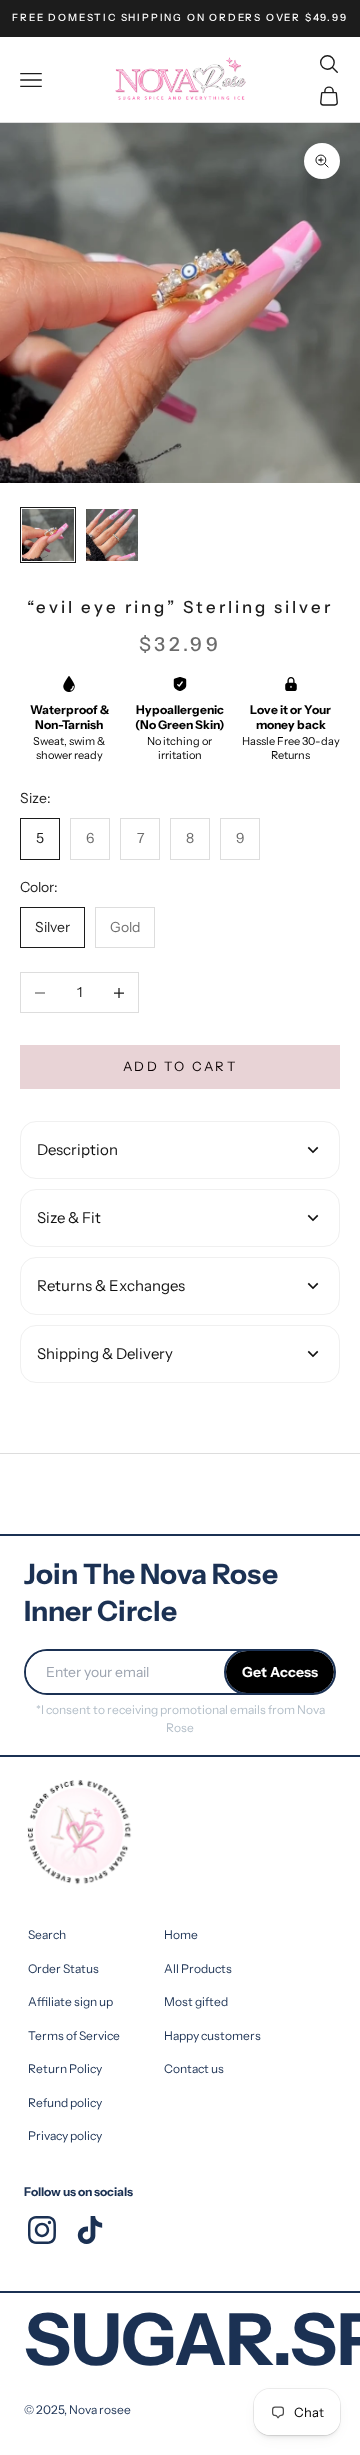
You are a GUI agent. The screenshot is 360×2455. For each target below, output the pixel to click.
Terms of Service (74, 2035)
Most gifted (196, 2001)
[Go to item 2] (112, 535)
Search (47, 1934)
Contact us (194, 2068)
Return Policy (65, 2068)
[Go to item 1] (48, 535)
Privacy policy (65, 2135)
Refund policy (65, 2102)
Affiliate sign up (70, 2001)
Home (181, 1934)
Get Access (280, 1672)
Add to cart (180, 1066)
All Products (198, 1968)
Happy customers (212, 2035)
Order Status (63, 1968)
